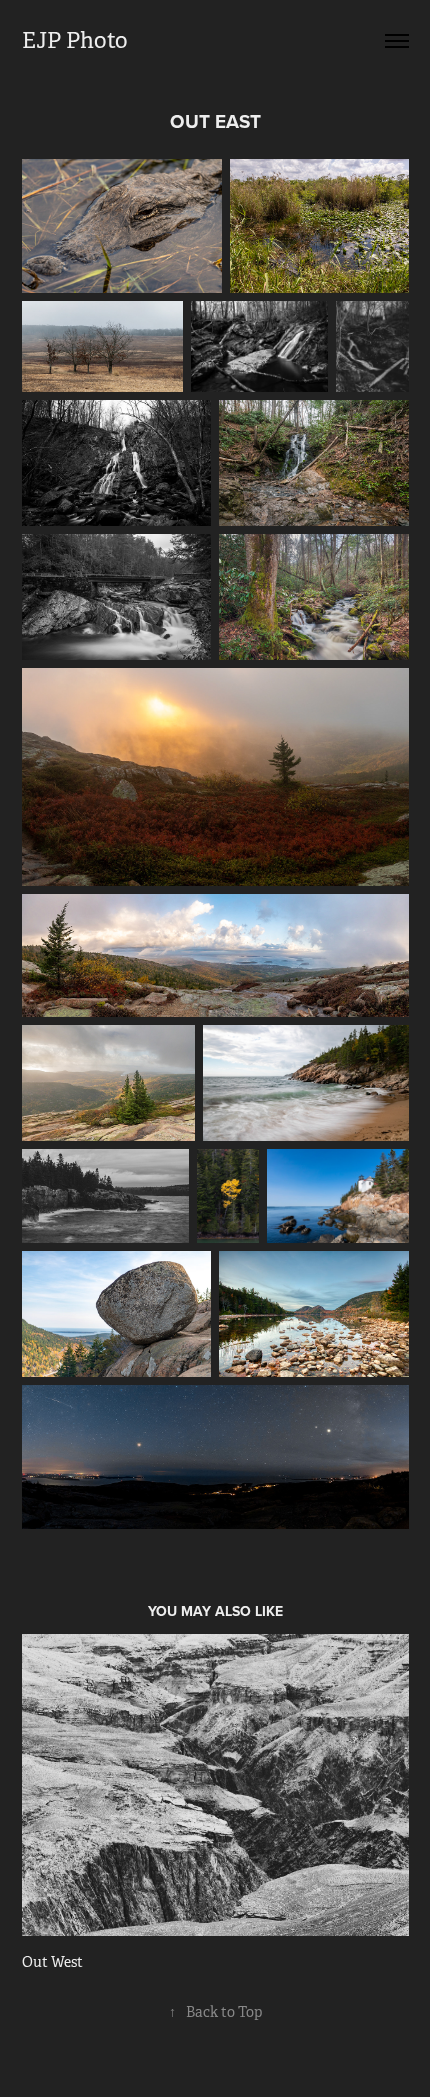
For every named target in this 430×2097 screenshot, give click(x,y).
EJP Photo (75, 40)
